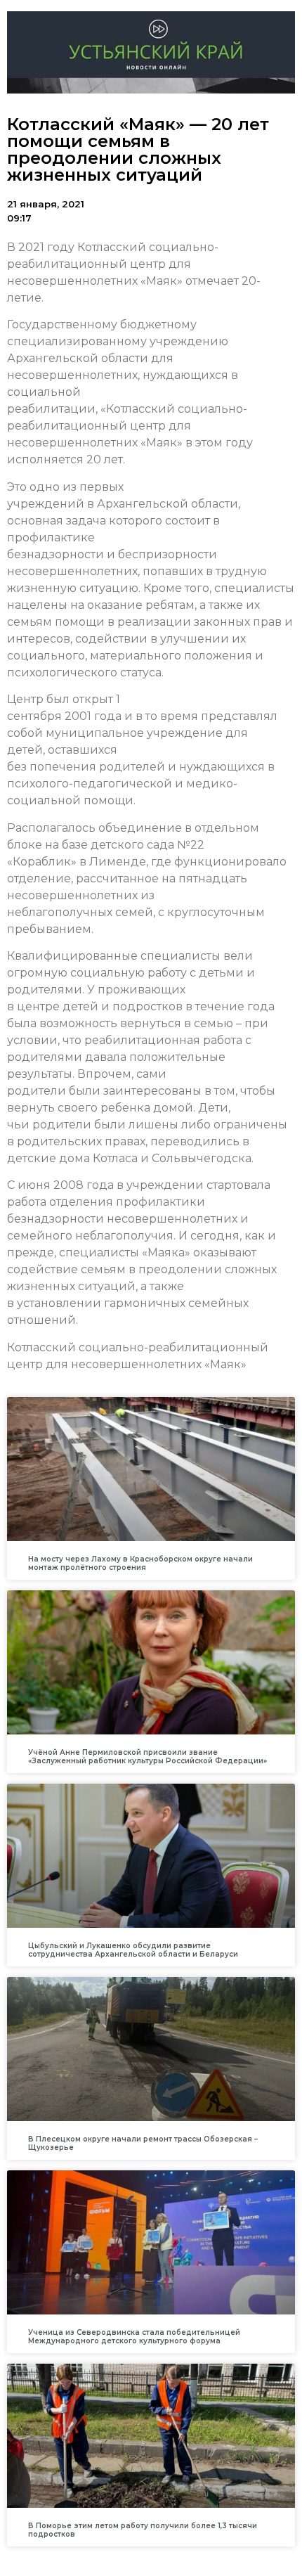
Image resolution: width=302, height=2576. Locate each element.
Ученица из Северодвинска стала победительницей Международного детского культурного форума (134, 2337)
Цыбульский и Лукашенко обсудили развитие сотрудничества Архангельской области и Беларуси (133, 1950)
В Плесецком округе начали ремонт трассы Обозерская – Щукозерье (143, 2143)
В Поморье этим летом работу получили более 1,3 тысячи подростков (143, 2530)
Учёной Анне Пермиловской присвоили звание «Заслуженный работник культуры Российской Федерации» (147, 1757)
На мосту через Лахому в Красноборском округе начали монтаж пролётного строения (140, 1563)
